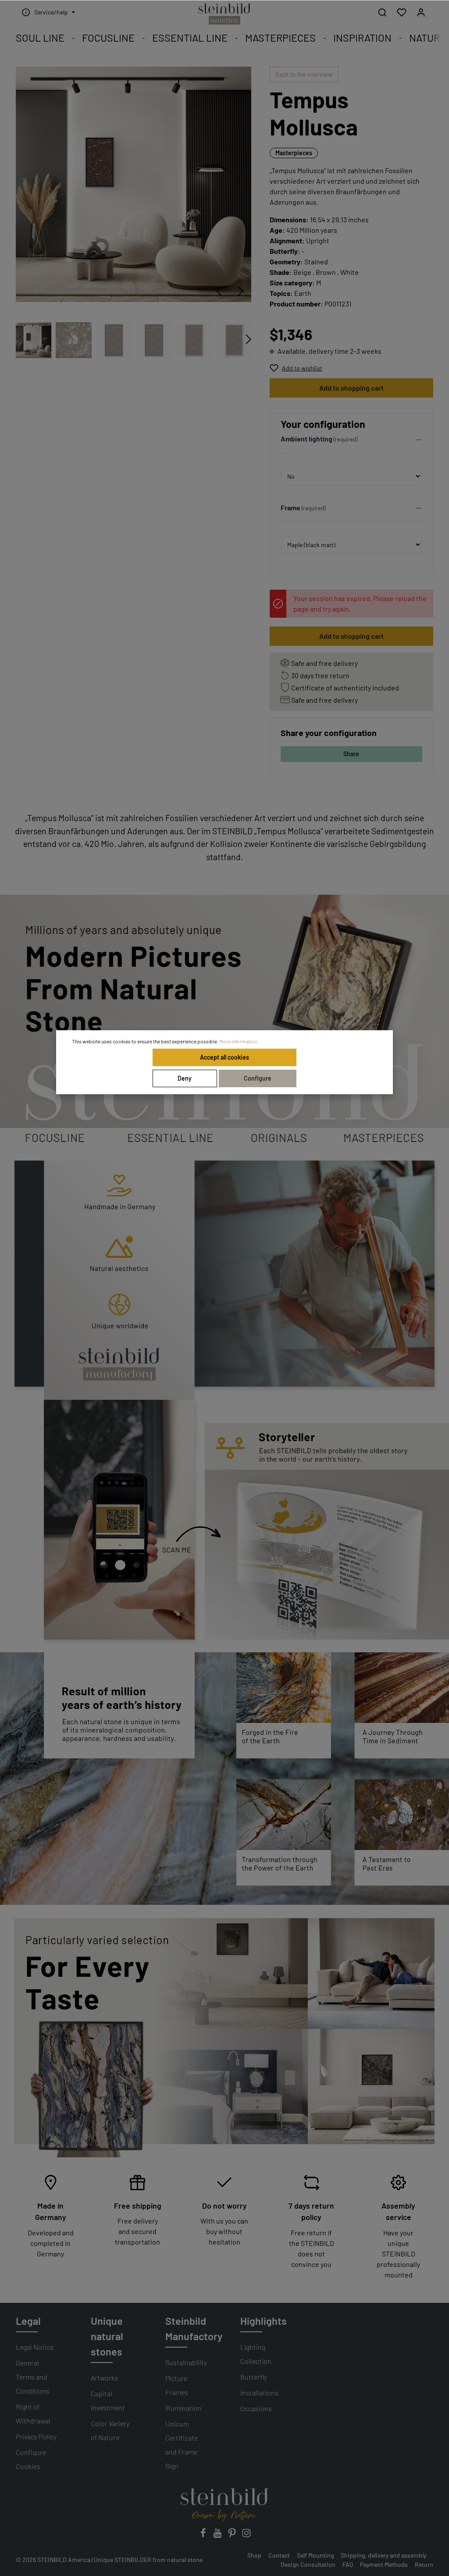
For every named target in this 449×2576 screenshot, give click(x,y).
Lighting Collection (256, 2354)
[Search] (382, 12)
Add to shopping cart (351, 388)
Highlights (264, 2321)
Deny (185, 1078)
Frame (290, 507)
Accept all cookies (224, 1057)
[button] (351, 441)
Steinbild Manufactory (194, 2329)
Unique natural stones (107, 2336)
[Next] (241, 291)
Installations (259, 2393)
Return (424, 2564)
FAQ (348, 2564)
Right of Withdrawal (33, 2414)
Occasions (256, 2408)
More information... (240, 1041)
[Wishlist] (402, 12)
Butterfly (254, 2377)
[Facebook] (204, 2535)
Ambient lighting (306, 439)
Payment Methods (384, 2564)
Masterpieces (294, 153)
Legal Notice (35, 2347)
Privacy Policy (36, 2436)
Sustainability (186, 2362)
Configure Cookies (31, 2459)
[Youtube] (218, 2535)
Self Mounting (315, 2555)
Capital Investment (108, 2400)
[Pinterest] (233, 2535)
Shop (254, 2555)
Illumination (184, 2408)
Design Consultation (308, 2564)
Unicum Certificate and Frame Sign (182, 2445)
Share (351, 754)
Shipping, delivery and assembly (383, 2555)
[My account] (421, 12)
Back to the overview (304, 74)
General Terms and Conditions (33, 2377)
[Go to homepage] (224, 14)
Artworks (105, 2378)
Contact (279, 2555)
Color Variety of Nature (110, 2430)
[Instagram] (246, 2535)
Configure (258, 1078)
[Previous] (219, 291)
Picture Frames (177, 2385)
